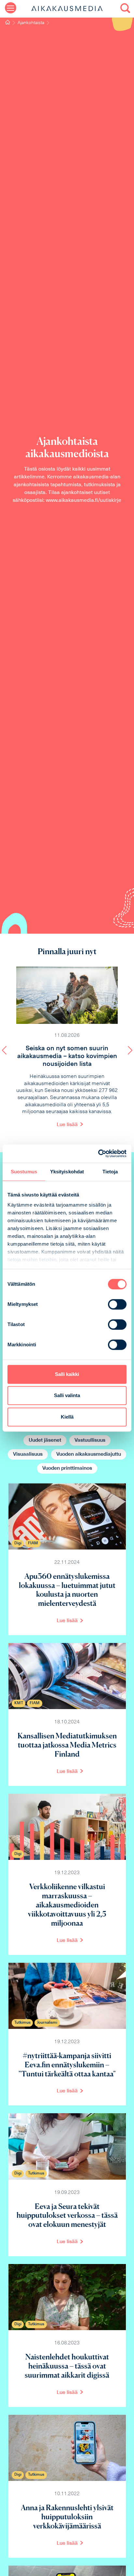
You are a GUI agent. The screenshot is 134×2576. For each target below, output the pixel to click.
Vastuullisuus (90, 1440)
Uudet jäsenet (45, 1440)
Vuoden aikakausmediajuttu (89, 1454)
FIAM (33, 1543)
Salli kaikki (67, 1374)
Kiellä (67, 1417)
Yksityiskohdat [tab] (67, 1172)
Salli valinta (67, 1395)
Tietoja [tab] (110, 1172)
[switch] (117, 1304)
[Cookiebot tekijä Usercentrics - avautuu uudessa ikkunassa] (98, 1154)
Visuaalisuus (28, 1454)
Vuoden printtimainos (67, 1468)
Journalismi (47, 2023)
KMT (19, 1703)
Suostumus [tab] (24, 1172)
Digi (18, 1543)
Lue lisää (67, 1125)
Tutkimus (22, 2023)
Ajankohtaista (31, 23)
